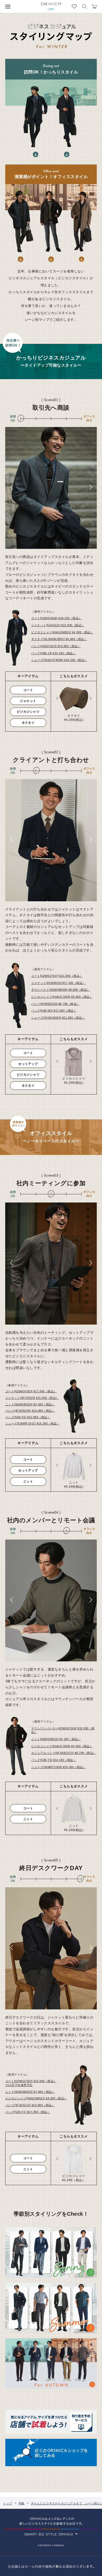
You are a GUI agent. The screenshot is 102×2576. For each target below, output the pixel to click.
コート (28, 690)
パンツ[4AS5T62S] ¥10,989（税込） (56, 646)
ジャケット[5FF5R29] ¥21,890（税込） (32, 1398)
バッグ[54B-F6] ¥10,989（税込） (28, 1417)
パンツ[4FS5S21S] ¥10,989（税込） (30, 2105)
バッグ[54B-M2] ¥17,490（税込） (54, 1011)
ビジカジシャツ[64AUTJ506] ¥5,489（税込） (62, 1746)
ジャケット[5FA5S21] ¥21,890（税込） (58, 625)
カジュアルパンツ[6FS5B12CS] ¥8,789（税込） (64, 1753)
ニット (28, 1481)
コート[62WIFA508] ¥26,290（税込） (56, 618)
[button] (11, 487)
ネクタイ (28, 723)
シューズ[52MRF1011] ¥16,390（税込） (32, 1423)
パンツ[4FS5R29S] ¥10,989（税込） (30, 1411)
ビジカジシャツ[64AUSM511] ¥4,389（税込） (36, 2098)
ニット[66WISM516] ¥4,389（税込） (56, 1739)
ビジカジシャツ (28, 712)
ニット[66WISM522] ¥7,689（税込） (30, 2092)
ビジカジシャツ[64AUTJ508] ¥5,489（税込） (62, 997)
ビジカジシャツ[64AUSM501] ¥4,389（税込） (62, 632)
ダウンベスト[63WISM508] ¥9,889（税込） (60, 990)
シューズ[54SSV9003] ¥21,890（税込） (58, 1018)
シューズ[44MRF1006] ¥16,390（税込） (58, 1767)
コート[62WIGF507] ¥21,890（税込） (57, 976)
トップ (8, 2503)
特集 (22, 2503)
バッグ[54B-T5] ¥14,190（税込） (54, 1760)
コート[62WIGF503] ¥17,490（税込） (31, 1391)
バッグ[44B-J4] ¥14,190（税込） (53, 653)
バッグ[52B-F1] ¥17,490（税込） (28, 2112)
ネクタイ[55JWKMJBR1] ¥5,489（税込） (59, 639)
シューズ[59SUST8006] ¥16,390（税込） (59, 660)
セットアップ (28, 1064)
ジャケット (28, 701)
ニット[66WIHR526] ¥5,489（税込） (30, 1404)
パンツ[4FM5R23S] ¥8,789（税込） (55, 1004)
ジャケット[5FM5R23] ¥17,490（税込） (58, 983)
